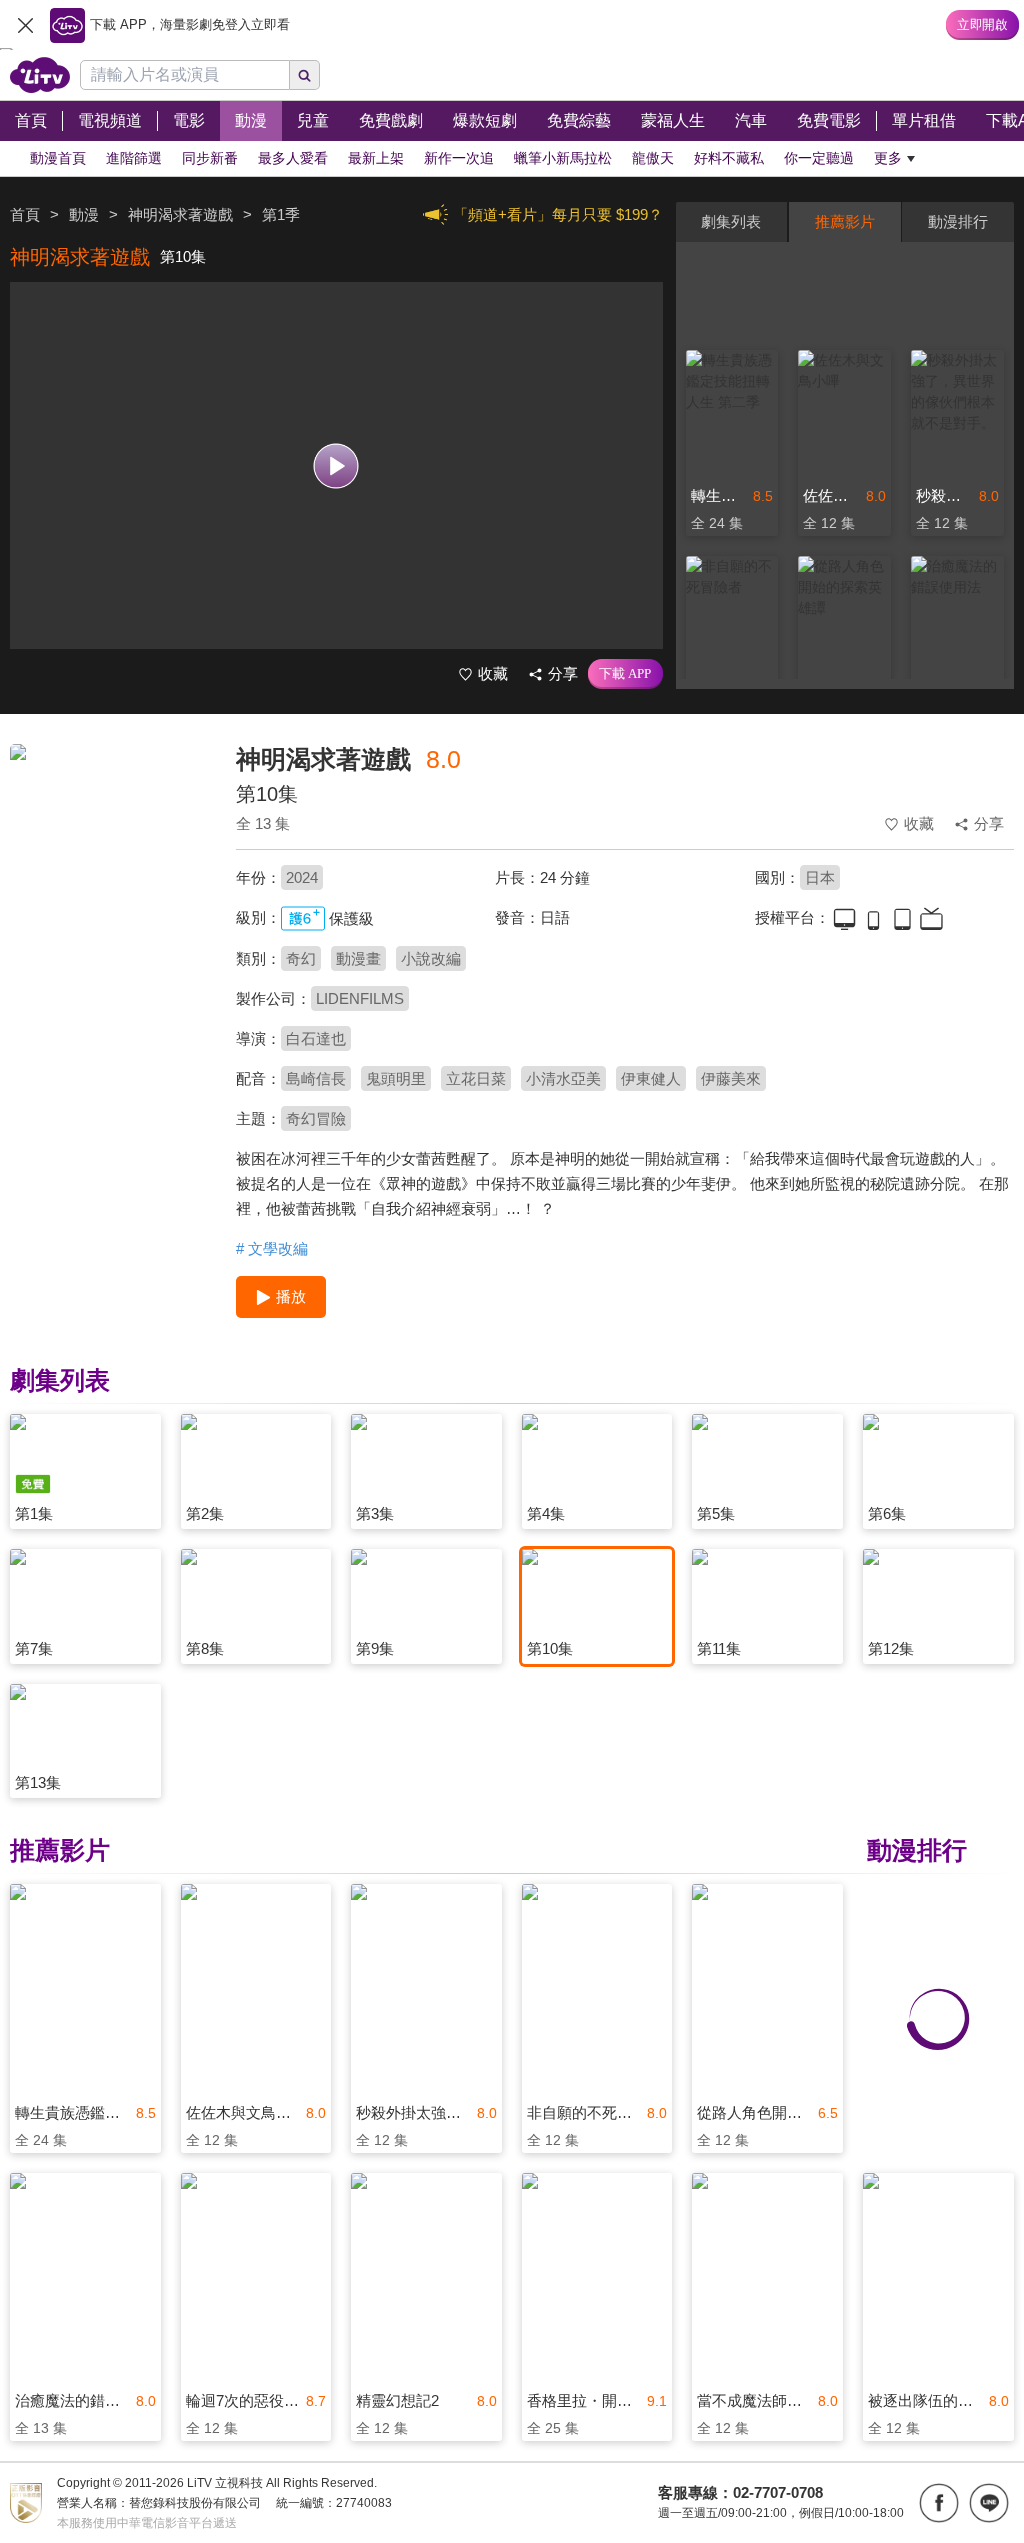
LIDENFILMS (360, 998)
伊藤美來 (731, 1078)
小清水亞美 (563, 1078)
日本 (820, 877)
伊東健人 (651, 1078)
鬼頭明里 (396, 1078)
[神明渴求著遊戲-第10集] (110, 886)
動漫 (84, 214)
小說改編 (431, 958)
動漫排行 (958, 221)
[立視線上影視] (40, 75)
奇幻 (301, 958)
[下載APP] (625, 674)
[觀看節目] (336, 465)
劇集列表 (731, 221)
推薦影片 (845, 221)
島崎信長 (316, 1078)
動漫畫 (358, 958)
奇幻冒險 (316, 1118)
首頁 (25, 214)
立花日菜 (476, 1078)
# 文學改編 (272, 1248)
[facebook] (939, 2503)
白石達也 (316, 1038)
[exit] (25, 25)
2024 (302, 877)
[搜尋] (305, 75)
